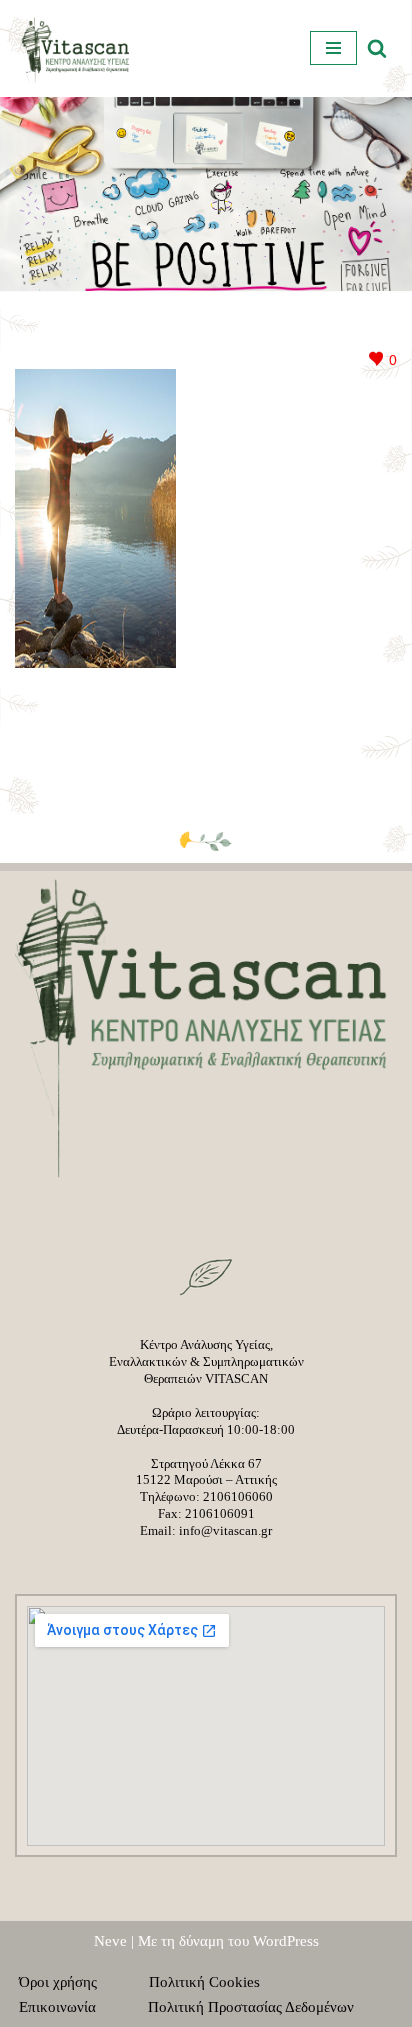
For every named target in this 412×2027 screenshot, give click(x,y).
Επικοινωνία (69, 2007)
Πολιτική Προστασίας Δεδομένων (251, 2007)
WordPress (286, 1941)
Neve (110, 1941)
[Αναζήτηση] (377, 48)
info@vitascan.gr (225, 1530)
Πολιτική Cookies (216, 1982)
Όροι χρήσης (70, 1982)
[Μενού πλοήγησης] (333, 48)
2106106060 (238, 1496)
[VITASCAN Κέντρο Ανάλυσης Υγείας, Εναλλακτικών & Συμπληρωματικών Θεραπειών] (75, 48)
